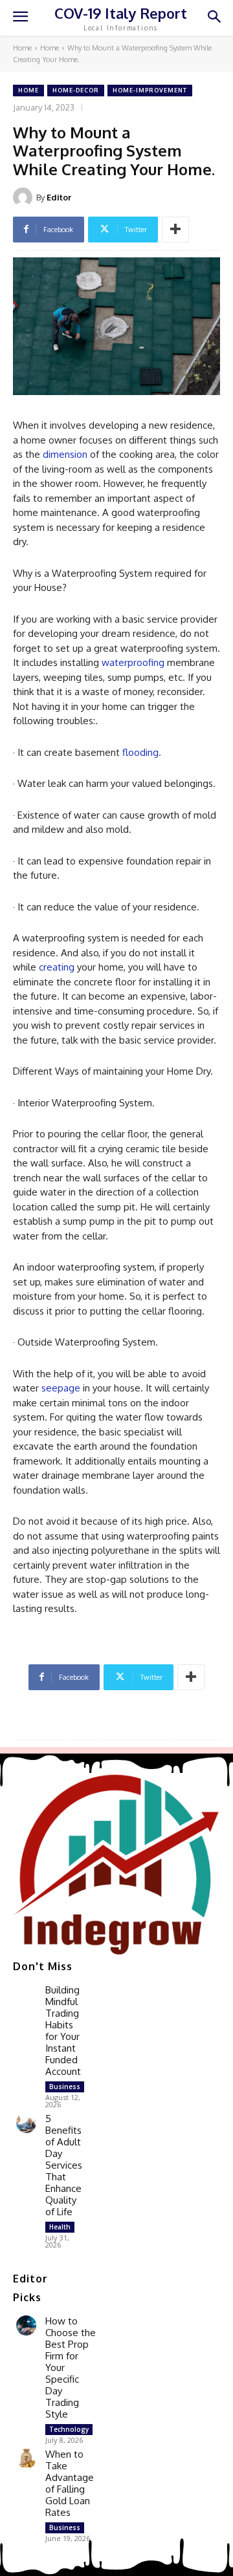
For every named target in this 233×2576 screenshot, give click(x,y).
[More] (175, 230)
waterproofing (133, 662)
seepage (61, 1388)
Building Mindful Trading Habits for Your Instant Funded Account (63, 2031)
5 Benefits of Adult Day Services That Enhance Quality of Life (64, 2165)
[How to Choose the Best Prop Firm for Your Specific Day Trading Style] (26, 2325)
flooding (140, 752)
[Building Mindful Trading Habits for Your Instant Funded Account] (26, 1994)
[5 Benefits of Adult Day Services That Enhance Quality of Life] (26, 2123)
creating (57, 967)
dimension (65, 454)
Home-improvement (150, 90)
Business (65, 2087)
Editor (59, 197)
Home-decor (76, 90)
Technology (69, 2429)
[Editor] (25, 197)
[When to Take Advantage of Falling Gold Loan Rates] (26, 2459)
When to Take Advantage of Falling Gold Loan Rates (70, 2483)
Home (22, 48)
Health (60, 2227)
